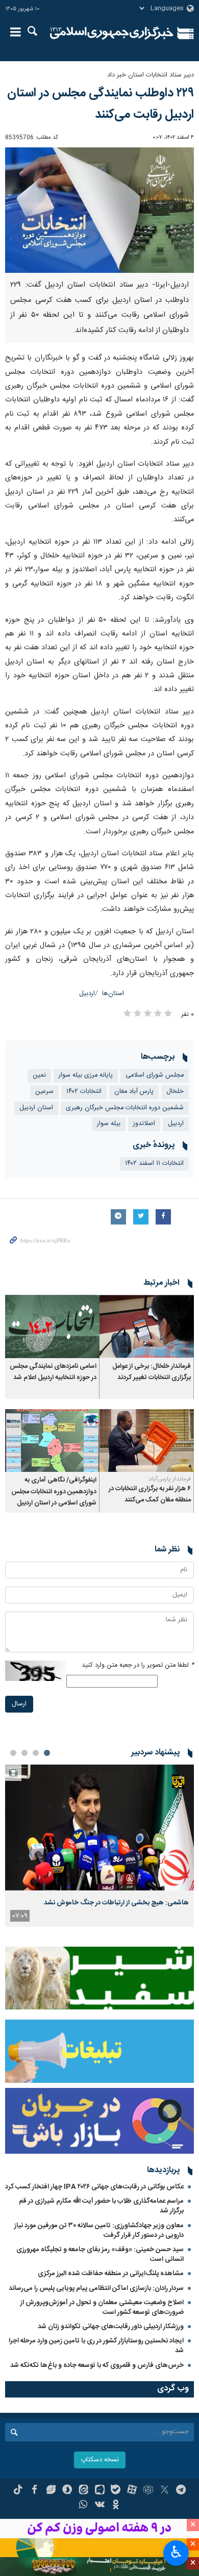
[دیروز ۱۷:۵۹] (99, 1828)
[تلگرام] (181, 2491)
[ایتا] (83, 2491)
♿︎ (176, 2552)
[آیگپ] (100, 2491)
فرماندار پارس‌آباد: (169, 1479)
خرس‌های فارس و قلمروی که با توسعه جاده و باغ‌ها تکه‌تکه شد (97, 2365)
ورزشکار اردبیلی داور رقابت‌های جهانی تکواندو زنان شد (111, 2327)
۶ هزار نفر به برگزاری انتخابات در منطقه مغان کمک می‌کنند (150, 1495)
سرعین (44, 1092)
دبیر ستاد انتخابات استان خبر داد (151, 75)
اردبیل (87, 994)
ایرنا (112, 33)
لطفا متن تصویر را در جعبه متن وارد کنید (138, 1665)
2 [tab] (36, 1753)
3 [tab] (24, 1753)
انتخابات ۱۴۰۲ (84, 1092)
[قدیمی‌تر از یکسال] (147, 1326)
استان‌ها (113, 994)
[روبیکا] (148, 2491)
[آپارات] (132, 2491)
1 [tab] (47, 1753)
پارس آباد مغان (134, 1092)
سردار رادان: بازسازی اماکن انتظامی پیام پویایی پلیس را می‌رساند (96, 2288)
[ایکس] (165, 2491)
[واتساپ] (83, 2506)
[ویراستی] (51, 2491)
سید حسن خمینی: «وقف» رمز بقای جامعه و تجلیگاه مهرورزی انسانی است (100, 2254)
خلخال (175, 1092)
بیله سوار (109, 1124)
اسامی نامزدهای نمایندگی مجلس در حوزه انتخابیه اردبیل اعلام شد (53, 1372)
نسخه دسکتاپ (100, 2460)
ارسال (19, 1704)
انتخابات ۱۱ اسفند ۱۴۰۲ (154, 1164)
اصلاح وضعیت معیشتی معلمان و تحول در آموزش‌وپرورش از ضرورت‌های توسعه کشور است (102, 2307)
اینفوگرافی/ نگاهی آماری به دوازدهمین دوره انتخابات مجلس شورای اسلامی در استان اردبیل (54, 1492)
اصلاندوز (144, 1124)
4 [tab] (13, 1753)
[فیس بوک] (34, 2491)
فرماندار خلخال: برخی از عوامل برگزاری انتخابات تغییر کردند (152, 1372)
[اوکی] (116, 2506)
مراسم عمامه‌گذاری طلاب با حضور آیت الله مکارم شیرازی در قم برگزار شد (101, 2206)
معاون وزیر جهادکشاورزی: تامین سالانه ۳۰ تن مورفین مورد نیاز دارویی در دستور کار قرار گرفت (99, 2230)
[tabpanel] (99, 1846)
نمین (39, 1075)
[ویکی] (100, 2506)
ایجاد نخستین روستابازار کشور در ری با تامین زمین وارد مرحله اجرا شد (96, 2346)
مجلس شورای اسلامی (155, 1075)
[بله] (116, 2491)
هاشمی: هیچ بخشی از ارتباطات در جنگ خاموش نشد (116, 1903)
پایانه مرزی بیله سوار (86, 1075)
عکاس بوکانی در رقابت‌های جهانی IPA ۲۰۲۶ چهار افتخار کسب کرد (94, 2187)
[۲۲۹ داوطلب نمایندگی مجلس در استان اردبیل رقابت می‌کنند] (99, 210)
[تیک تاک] (18, 2491)
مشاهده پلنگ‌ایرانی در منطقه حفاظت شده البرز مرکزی (111, 2274)
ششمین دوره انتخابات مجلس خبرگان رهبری (125, 1108)
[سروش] (67, 2491)
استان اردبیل (36, 1108)
